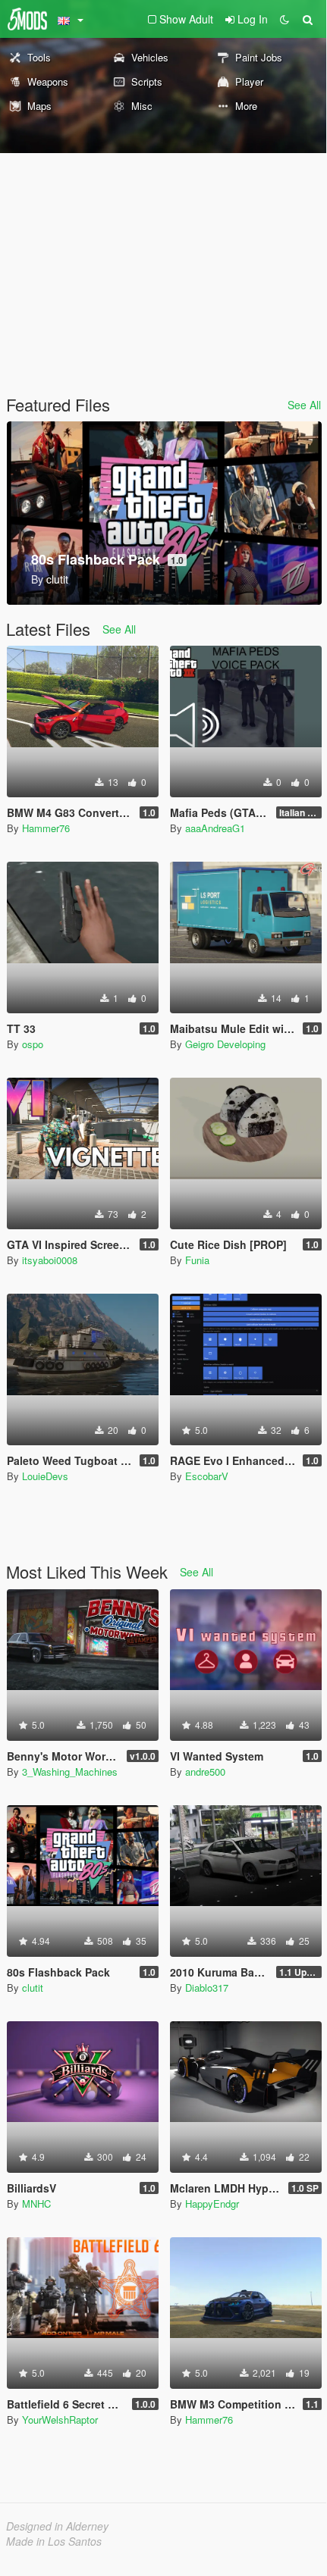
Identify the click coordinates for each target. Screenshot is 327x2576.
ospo (33, 1044)
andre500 (205, 1772)
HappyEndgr (212, 2204)
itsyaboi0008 (50, 1260)
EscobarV (207, 1476)
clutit (33, 1988)
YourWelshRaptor (60, 2419)
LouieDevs (45, 1476)
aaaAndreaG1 (215, 828)
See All (304, 405)
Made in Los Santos (54, 2541)
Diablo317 (207, 1988)
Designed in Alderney (57, 2526)
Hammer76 (46, 828)
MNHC (36, 2204)
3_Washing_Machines (70, 1772)
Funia (197, 1260)
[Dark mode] (285, 19)
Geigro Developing (225, 1044)
